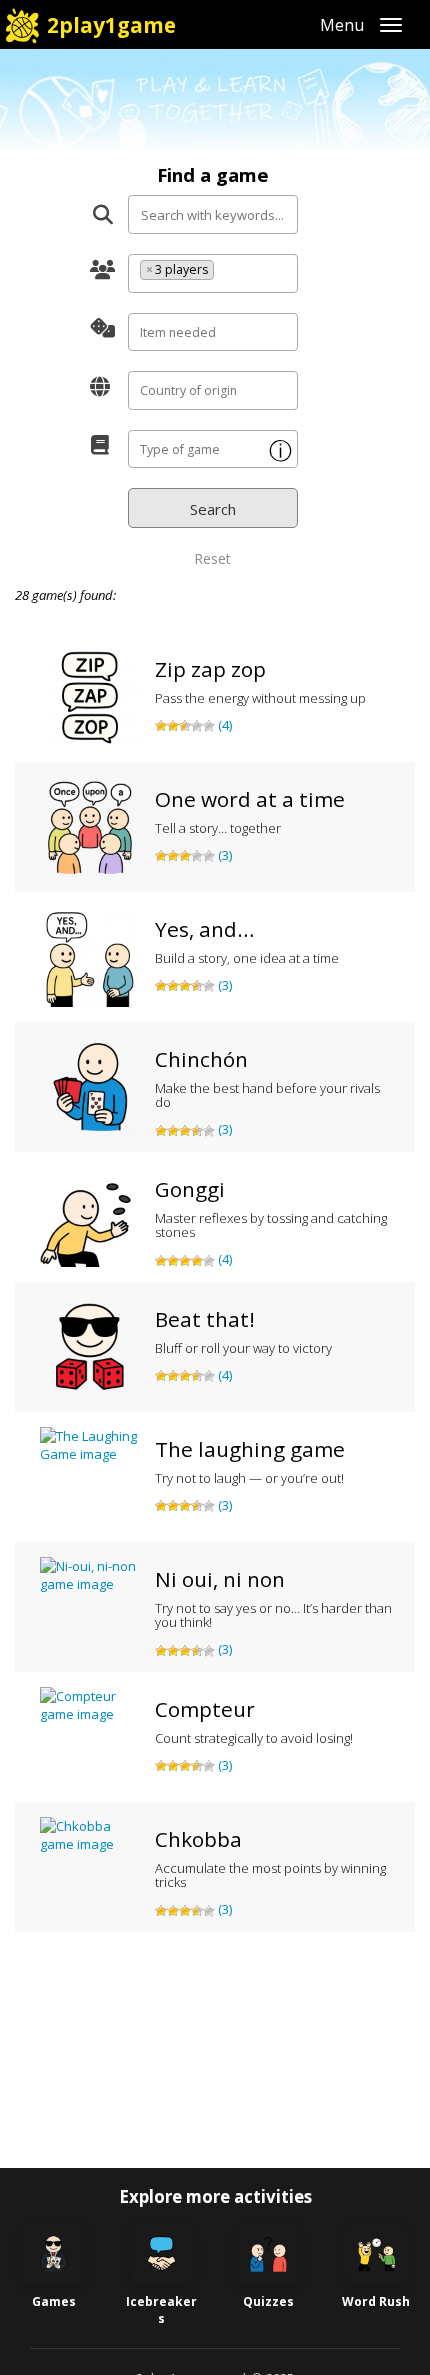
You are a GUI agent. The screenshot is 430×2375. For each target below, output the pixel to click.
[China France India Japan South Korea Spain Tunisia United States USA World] (212, 390)
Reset (212, 558)
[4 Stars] (197, 726)
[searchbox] (223, 273)
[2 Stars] (173, 726)
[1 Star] (161, 726)
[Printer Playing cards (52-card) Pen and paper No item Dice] (212, 332)
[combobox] (213, 273)
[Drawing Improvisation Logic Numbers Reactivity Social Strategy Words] (212, 449)
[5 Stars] (209, 726)
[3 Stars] (185, 726)
